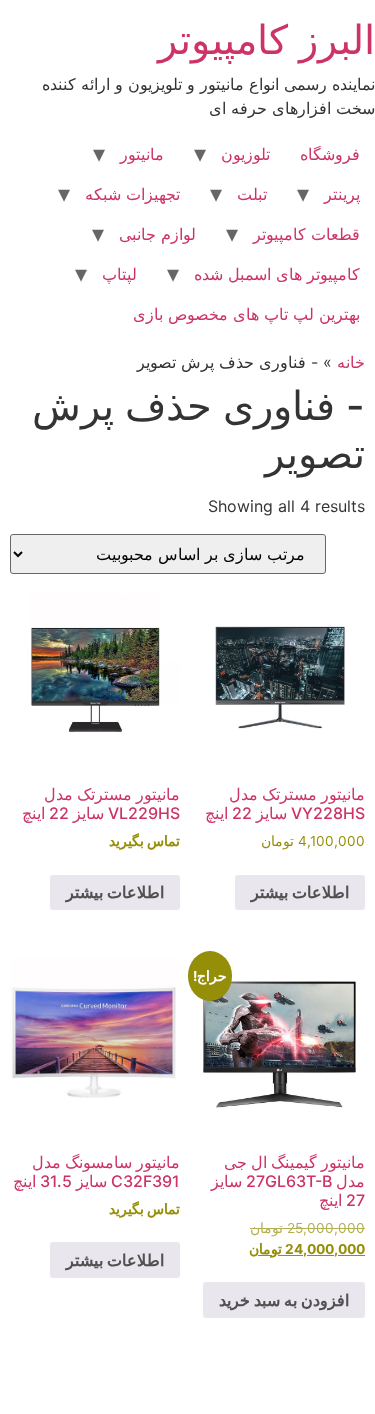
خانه (351, 362)
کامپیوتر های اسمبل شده (277, 274)
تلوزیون (245, 154)
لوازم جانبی (157, 234)
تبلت (252, 194)
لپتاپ (119, 274)
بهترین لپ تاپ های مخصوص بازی (246, 314)
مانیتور (142, 154)
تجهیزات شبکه (132, 194)
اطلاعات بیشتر (300, 892)
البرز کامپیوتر (266, 39)
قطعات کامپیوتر (306, 234)
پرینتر (342, 194)
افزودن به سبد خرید (284, 1300)
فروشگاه (330, 154)
